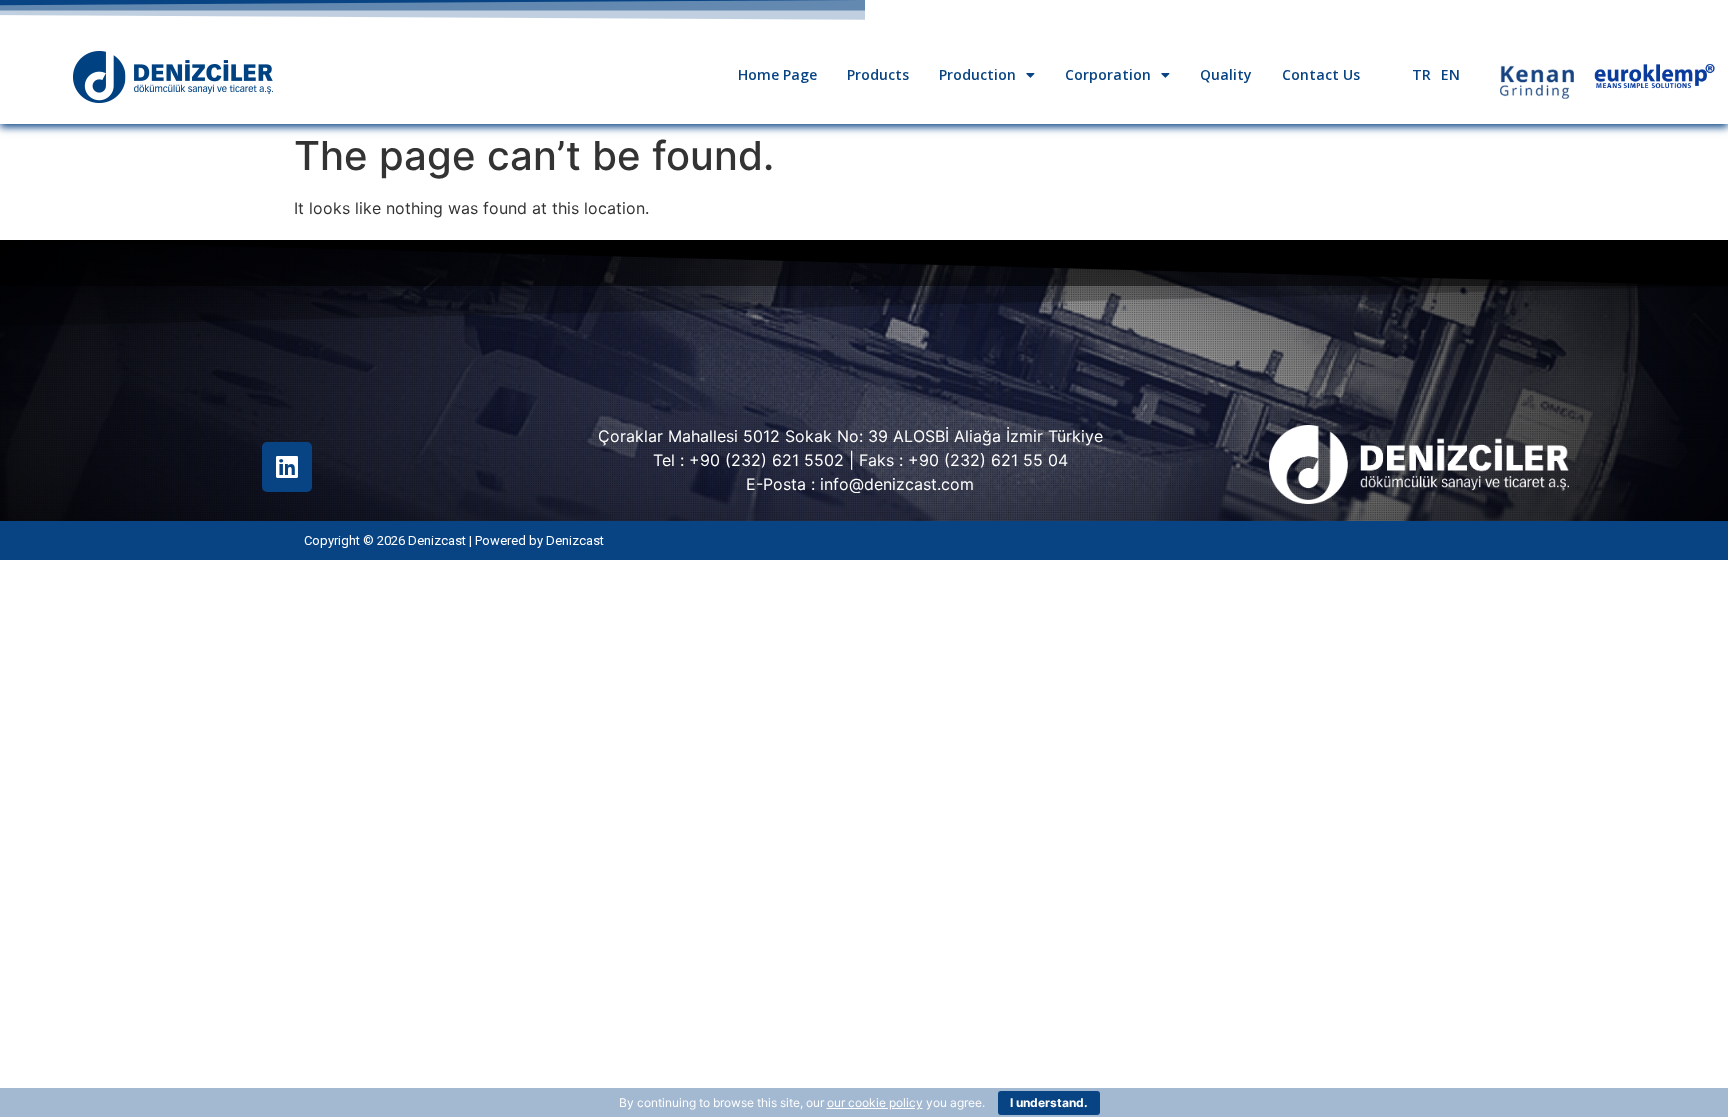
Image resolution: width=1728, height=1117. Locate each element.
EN (1450, 75)
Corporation (1108, 74)
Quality (1226, 74)
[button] (987, 75)
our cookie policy (875, 1102)
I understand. (1049, 1102)
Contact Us (1321, 74)
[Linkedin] (287, 467)
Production (977, 74)
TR (1421, 75)
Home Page (777, 74)
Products (878, 74)
